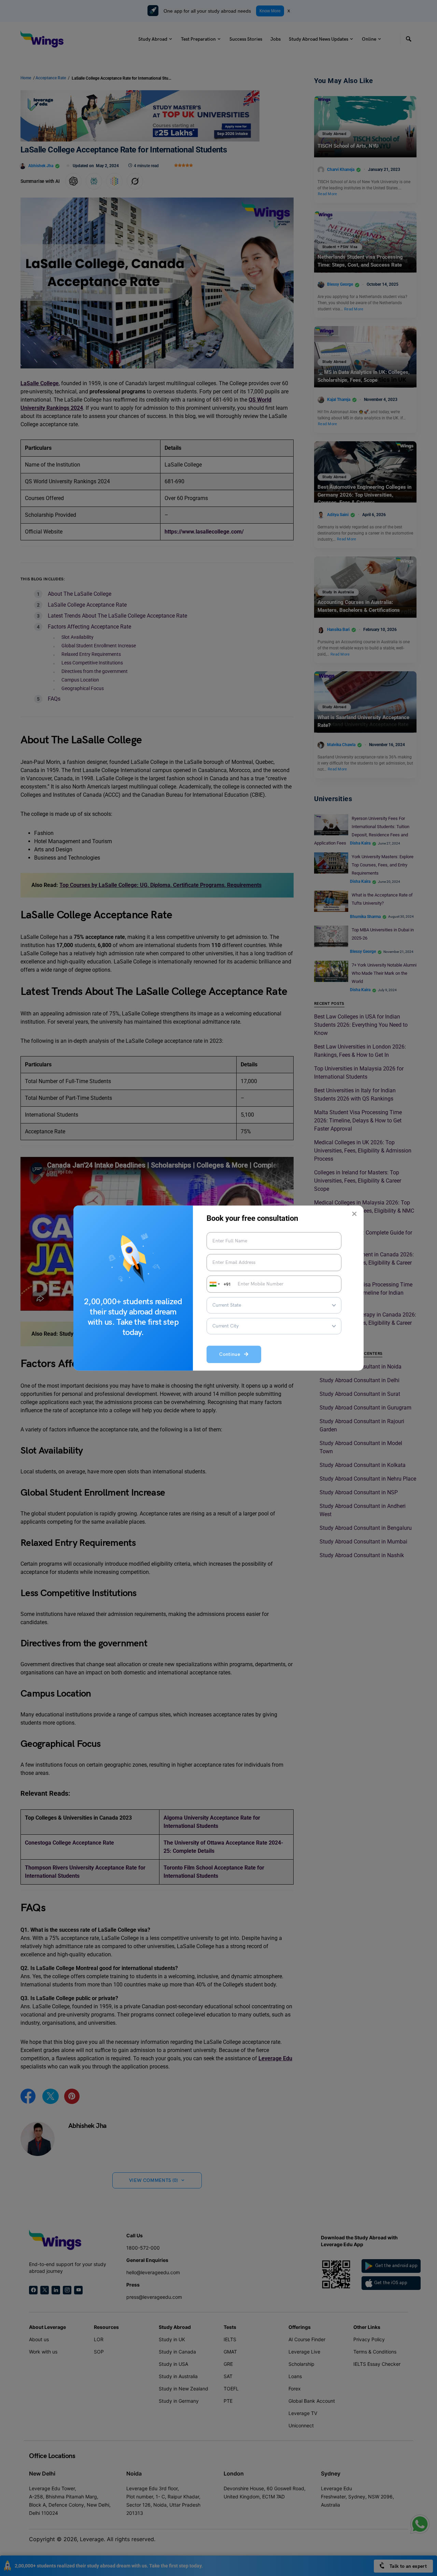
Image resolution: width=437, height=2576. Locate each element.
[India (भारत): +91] (214, 1284)
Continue (232, 1355)
